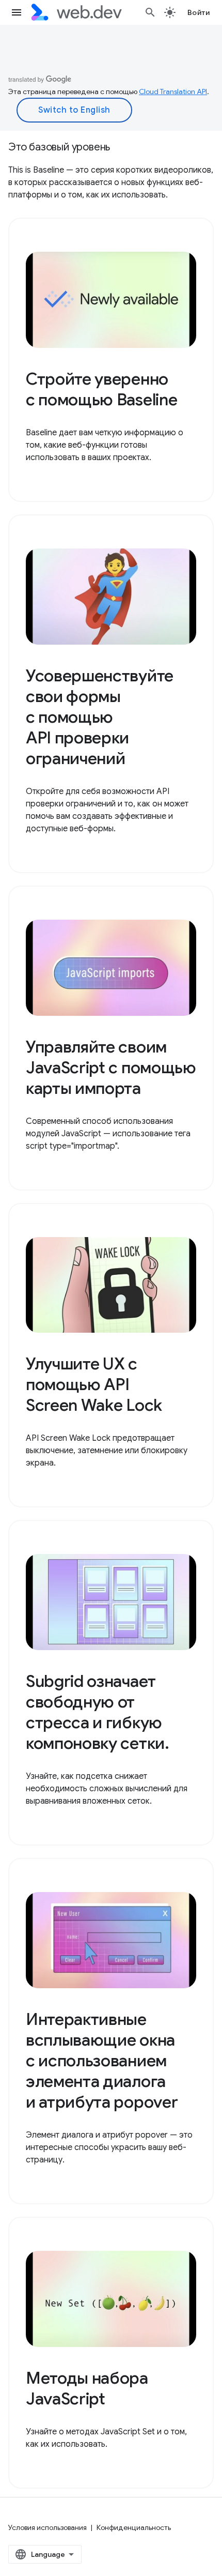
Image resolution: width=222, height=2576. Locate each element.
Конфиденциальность (134, 2527)
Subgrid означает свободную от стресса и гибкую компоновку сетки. (98, 1712)
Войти (199, 12)
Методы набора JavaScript (87, 2388)
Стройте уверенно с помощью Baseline (101, 389)
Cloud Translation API (173, 92)
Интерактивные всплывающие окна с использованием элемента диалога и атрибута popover (102, 2061)
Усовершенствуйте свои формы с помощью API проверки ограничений (100, 717)
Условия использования (47, 2527)
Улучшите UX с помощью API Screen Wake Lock (94, 1384)
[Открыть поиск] (150, 12)
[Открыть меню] (17, 12)
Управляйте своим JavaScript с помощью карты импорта (111, 1068)
